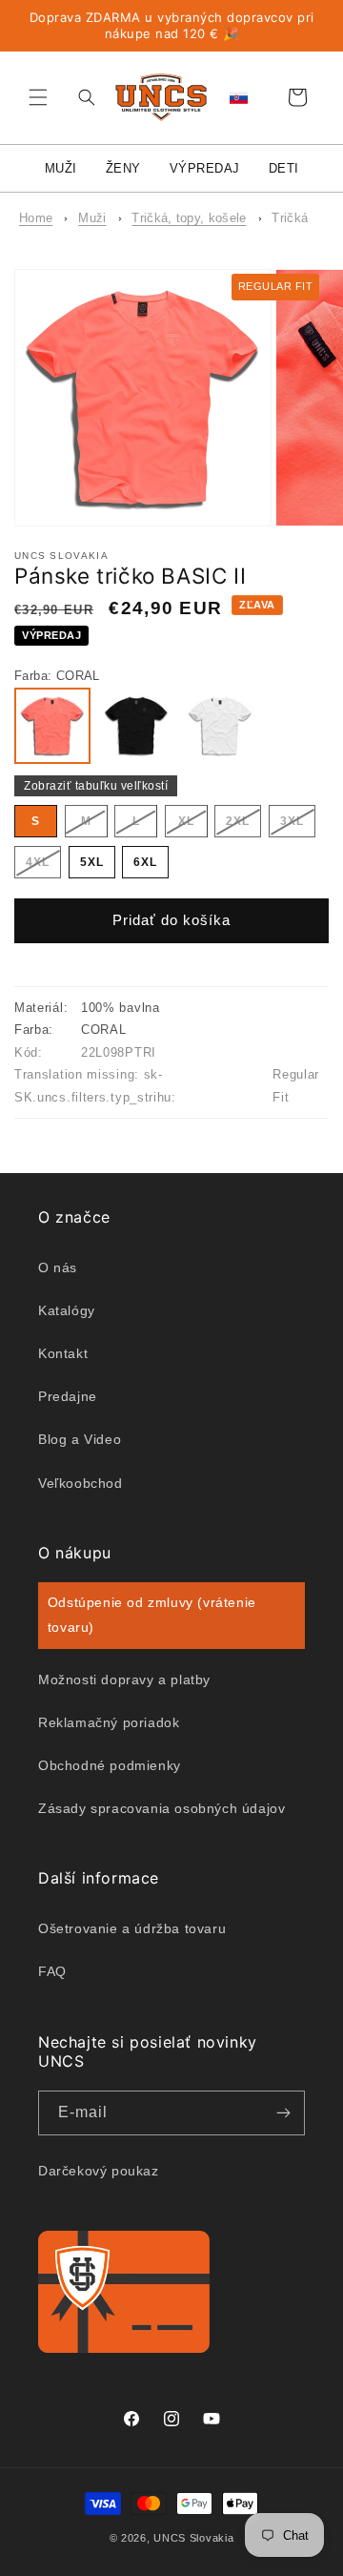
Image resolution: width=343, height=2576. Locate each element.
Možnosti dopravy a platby (124, 1680)
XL (193, 825)
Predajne (68, 1396)
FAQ (52, 1971)
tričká (290, 218)
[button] (38, 97)
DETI (284, 168)
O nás (58, 1267)
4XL (43, 866)
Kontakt (63, 1353)
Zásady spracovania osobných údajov (161, 1808)
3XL (298, 825)
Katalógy (67, 1310)
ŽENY (123, 168)
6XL (145, 862)
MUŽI (61, 168)
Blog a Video (80, 1439)
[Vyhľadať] (82, 97)
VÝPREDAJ (205, 168)
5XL (92, 862)
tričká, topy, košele (189, 218)
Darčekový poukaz (99, 2171)
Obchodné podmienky (110, 1765)
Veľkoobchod (81, 1483)
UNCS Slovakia (193, 2538)
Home (36, 218)
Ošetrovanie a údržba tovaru (132, 1928)
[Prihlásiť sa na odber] (283, 2113)
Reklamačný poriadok (109, 1722)
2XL (243, 825)
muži (92, 218)
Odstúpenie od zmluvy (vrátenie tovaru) (152, 1614)
